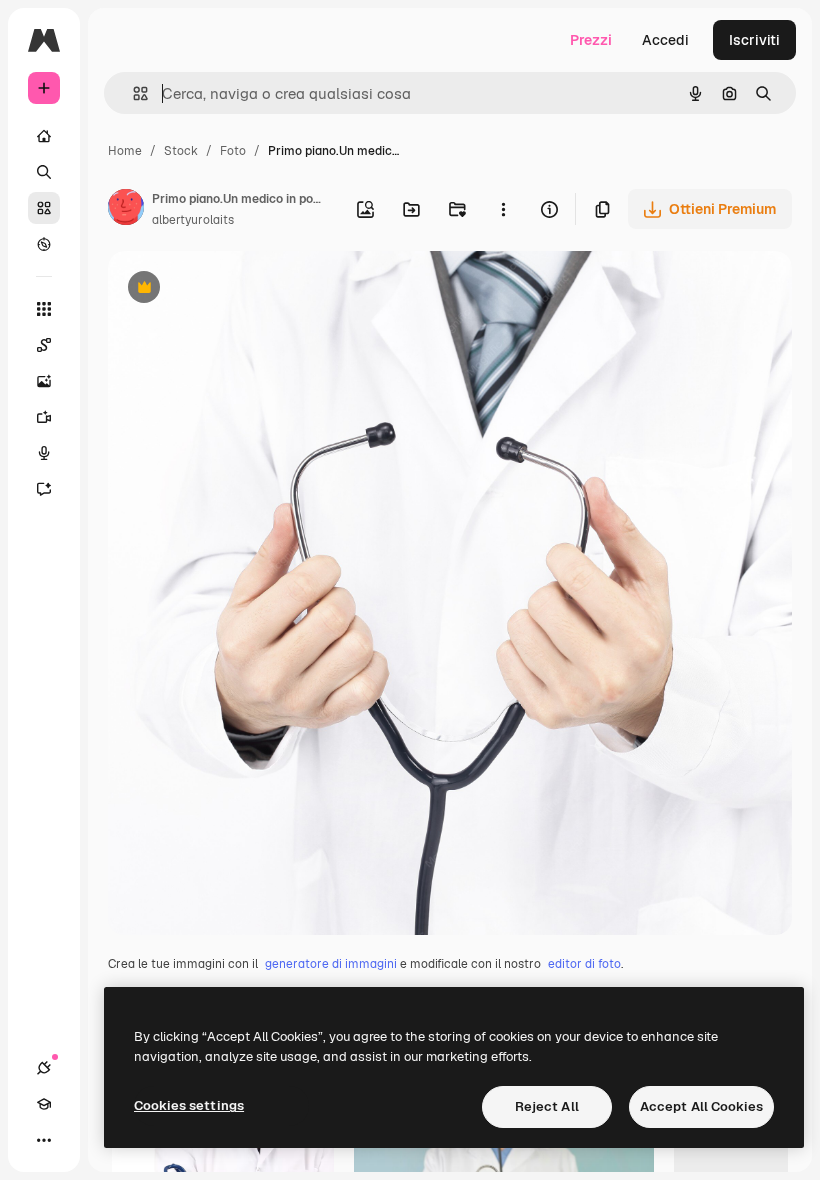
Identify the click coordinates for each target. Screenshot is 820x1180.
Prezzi (591, 40)
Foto (233, 151)
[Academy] (44, 1104)
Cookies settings (189, 1105)
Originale (240, 289)
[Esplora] (44, 244)
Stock (181, 151)
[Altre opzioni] (503, 209)
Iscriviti (754, 40)
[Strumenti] (44, 309)
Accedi (665, 40)
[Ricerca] (44, 172)
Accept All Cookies (701, 1106)
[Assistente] (44, 489)
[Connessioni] (44, 1068)
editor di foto (584, 964)
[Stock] (44, 208)
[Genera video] (44, 417)
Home (125, 151)
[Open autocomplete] (132, 93)
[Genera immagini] (44, 381)
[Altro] (44, 1140)
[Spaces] (44, 345)
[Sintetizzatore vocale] (44, 453)
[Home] (44, 136)
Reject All (547, 1106)
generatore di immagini (331, 964)
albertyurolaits (193, 220)
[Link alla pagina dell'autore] (126, 210)
